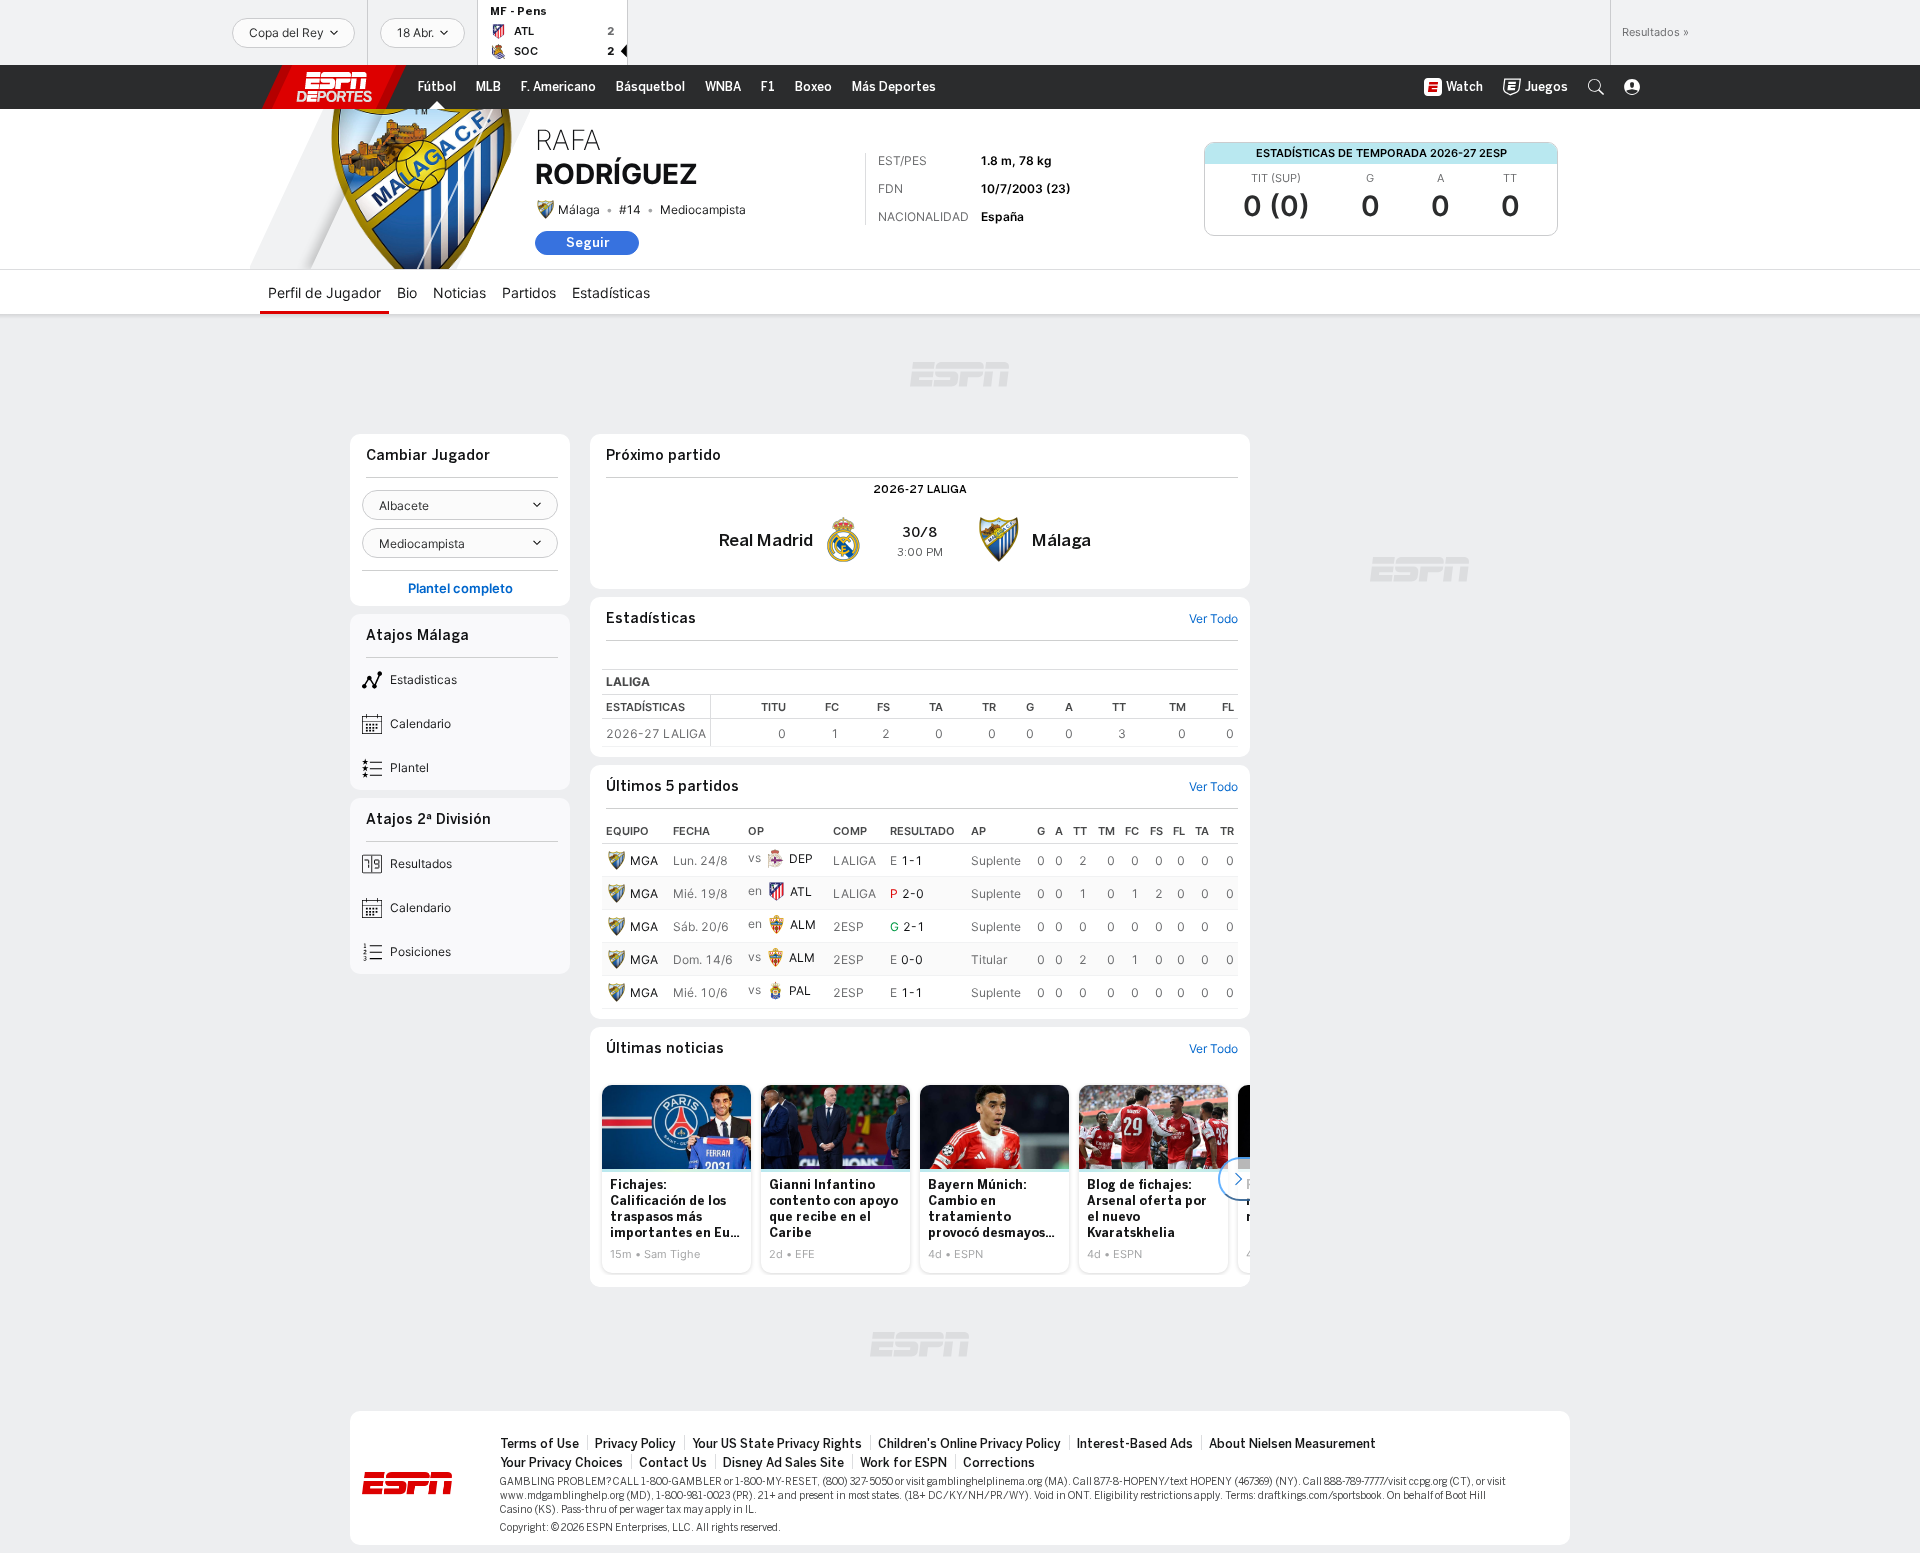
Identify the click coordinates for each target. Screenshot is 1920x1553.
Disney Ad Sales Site (783, 1463)
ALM (803, 924)
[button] (1596, 87)
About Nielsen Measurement (1292, 1444)
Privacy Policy (635, 1444)
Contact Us (673, 1463)
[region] (974, 720)
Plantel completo (460, 588)
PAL (800, 990)
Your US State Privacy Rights (777, 1444)
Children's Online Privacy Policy (969, 1444)
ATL (801, 891)
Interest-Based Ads (1135, 1444)
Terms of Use (539, 1444)
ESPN (334, 87)
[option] (676, 1179)
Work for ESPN (903, 1463)
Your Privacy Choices (561, 1463)
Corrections (999, 1463)
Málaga (579, 209)
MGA (644, 860)
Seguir (587, 242)
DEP (801, 858)
